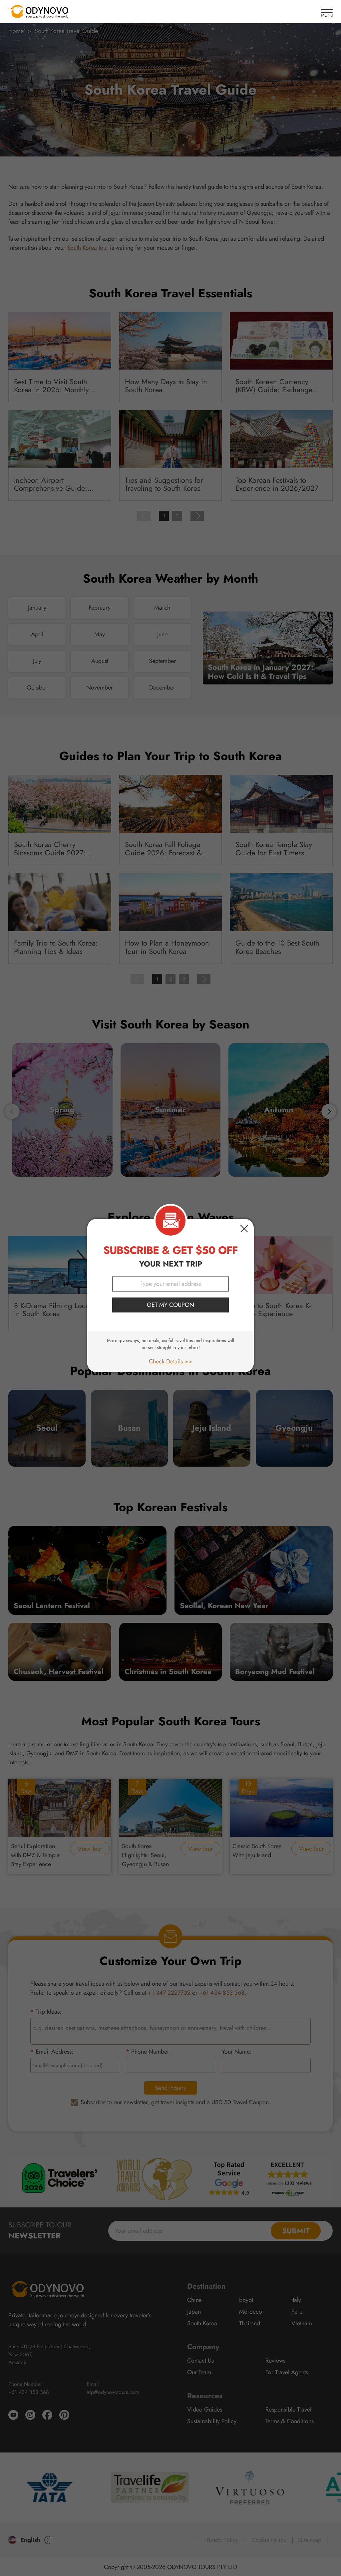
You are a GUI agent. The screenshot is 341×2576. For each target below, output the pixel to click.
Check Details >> (171, 1361)
